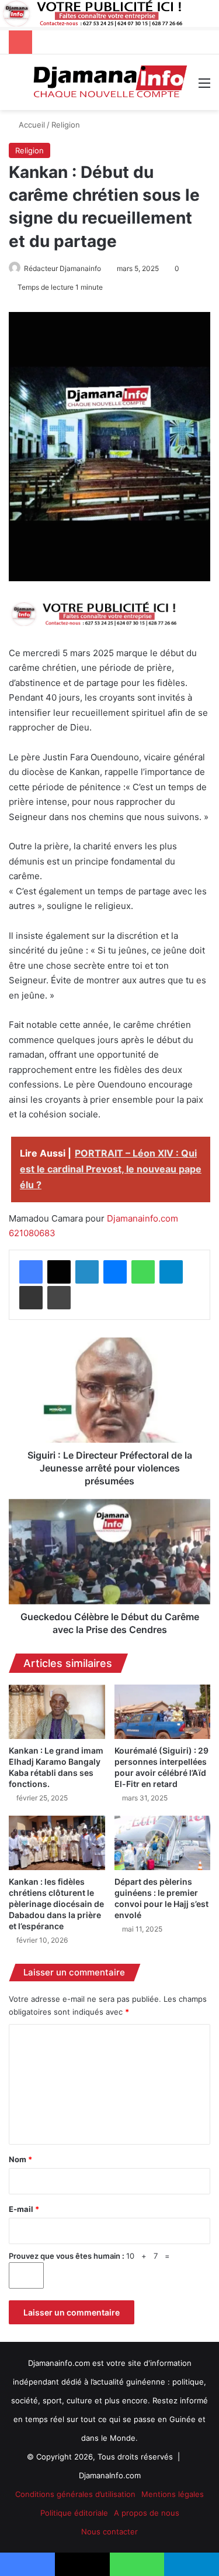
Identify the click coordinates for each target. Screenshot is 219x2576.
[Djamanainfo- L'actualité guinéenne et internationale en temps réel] (109, 82)
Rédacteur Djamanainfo (62, 268)
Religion (66, 125)
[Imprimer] (59, 1298)
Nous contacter (109, 2532)
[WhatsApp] (143, 1272)
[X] (59, 1272)
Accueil (31, 125)
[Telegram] (171, 1272)
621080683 (32, 1233)
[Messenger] (115, 1272)
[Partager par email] (31, 1298)
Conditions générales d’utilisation (75, 2494)
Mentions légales (173, 2494)
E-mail (24, 2209)
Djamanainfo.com (142, 1218)
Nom (20, 2159)
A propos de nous (147, 2513)
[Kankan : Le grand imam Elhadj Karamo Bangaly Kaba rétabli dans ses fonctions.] (57, 1712)
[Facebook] (31, 1272)
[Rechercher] (15, 87)
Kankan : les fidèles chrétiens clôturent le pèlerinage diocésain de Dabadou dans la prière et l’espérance (56, 1904)
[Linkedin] (87, 1272)
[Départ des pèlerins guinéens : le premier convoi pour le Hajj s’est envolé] (163, 1843)
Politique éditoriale (74, 2513)
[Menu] (204, 87)
